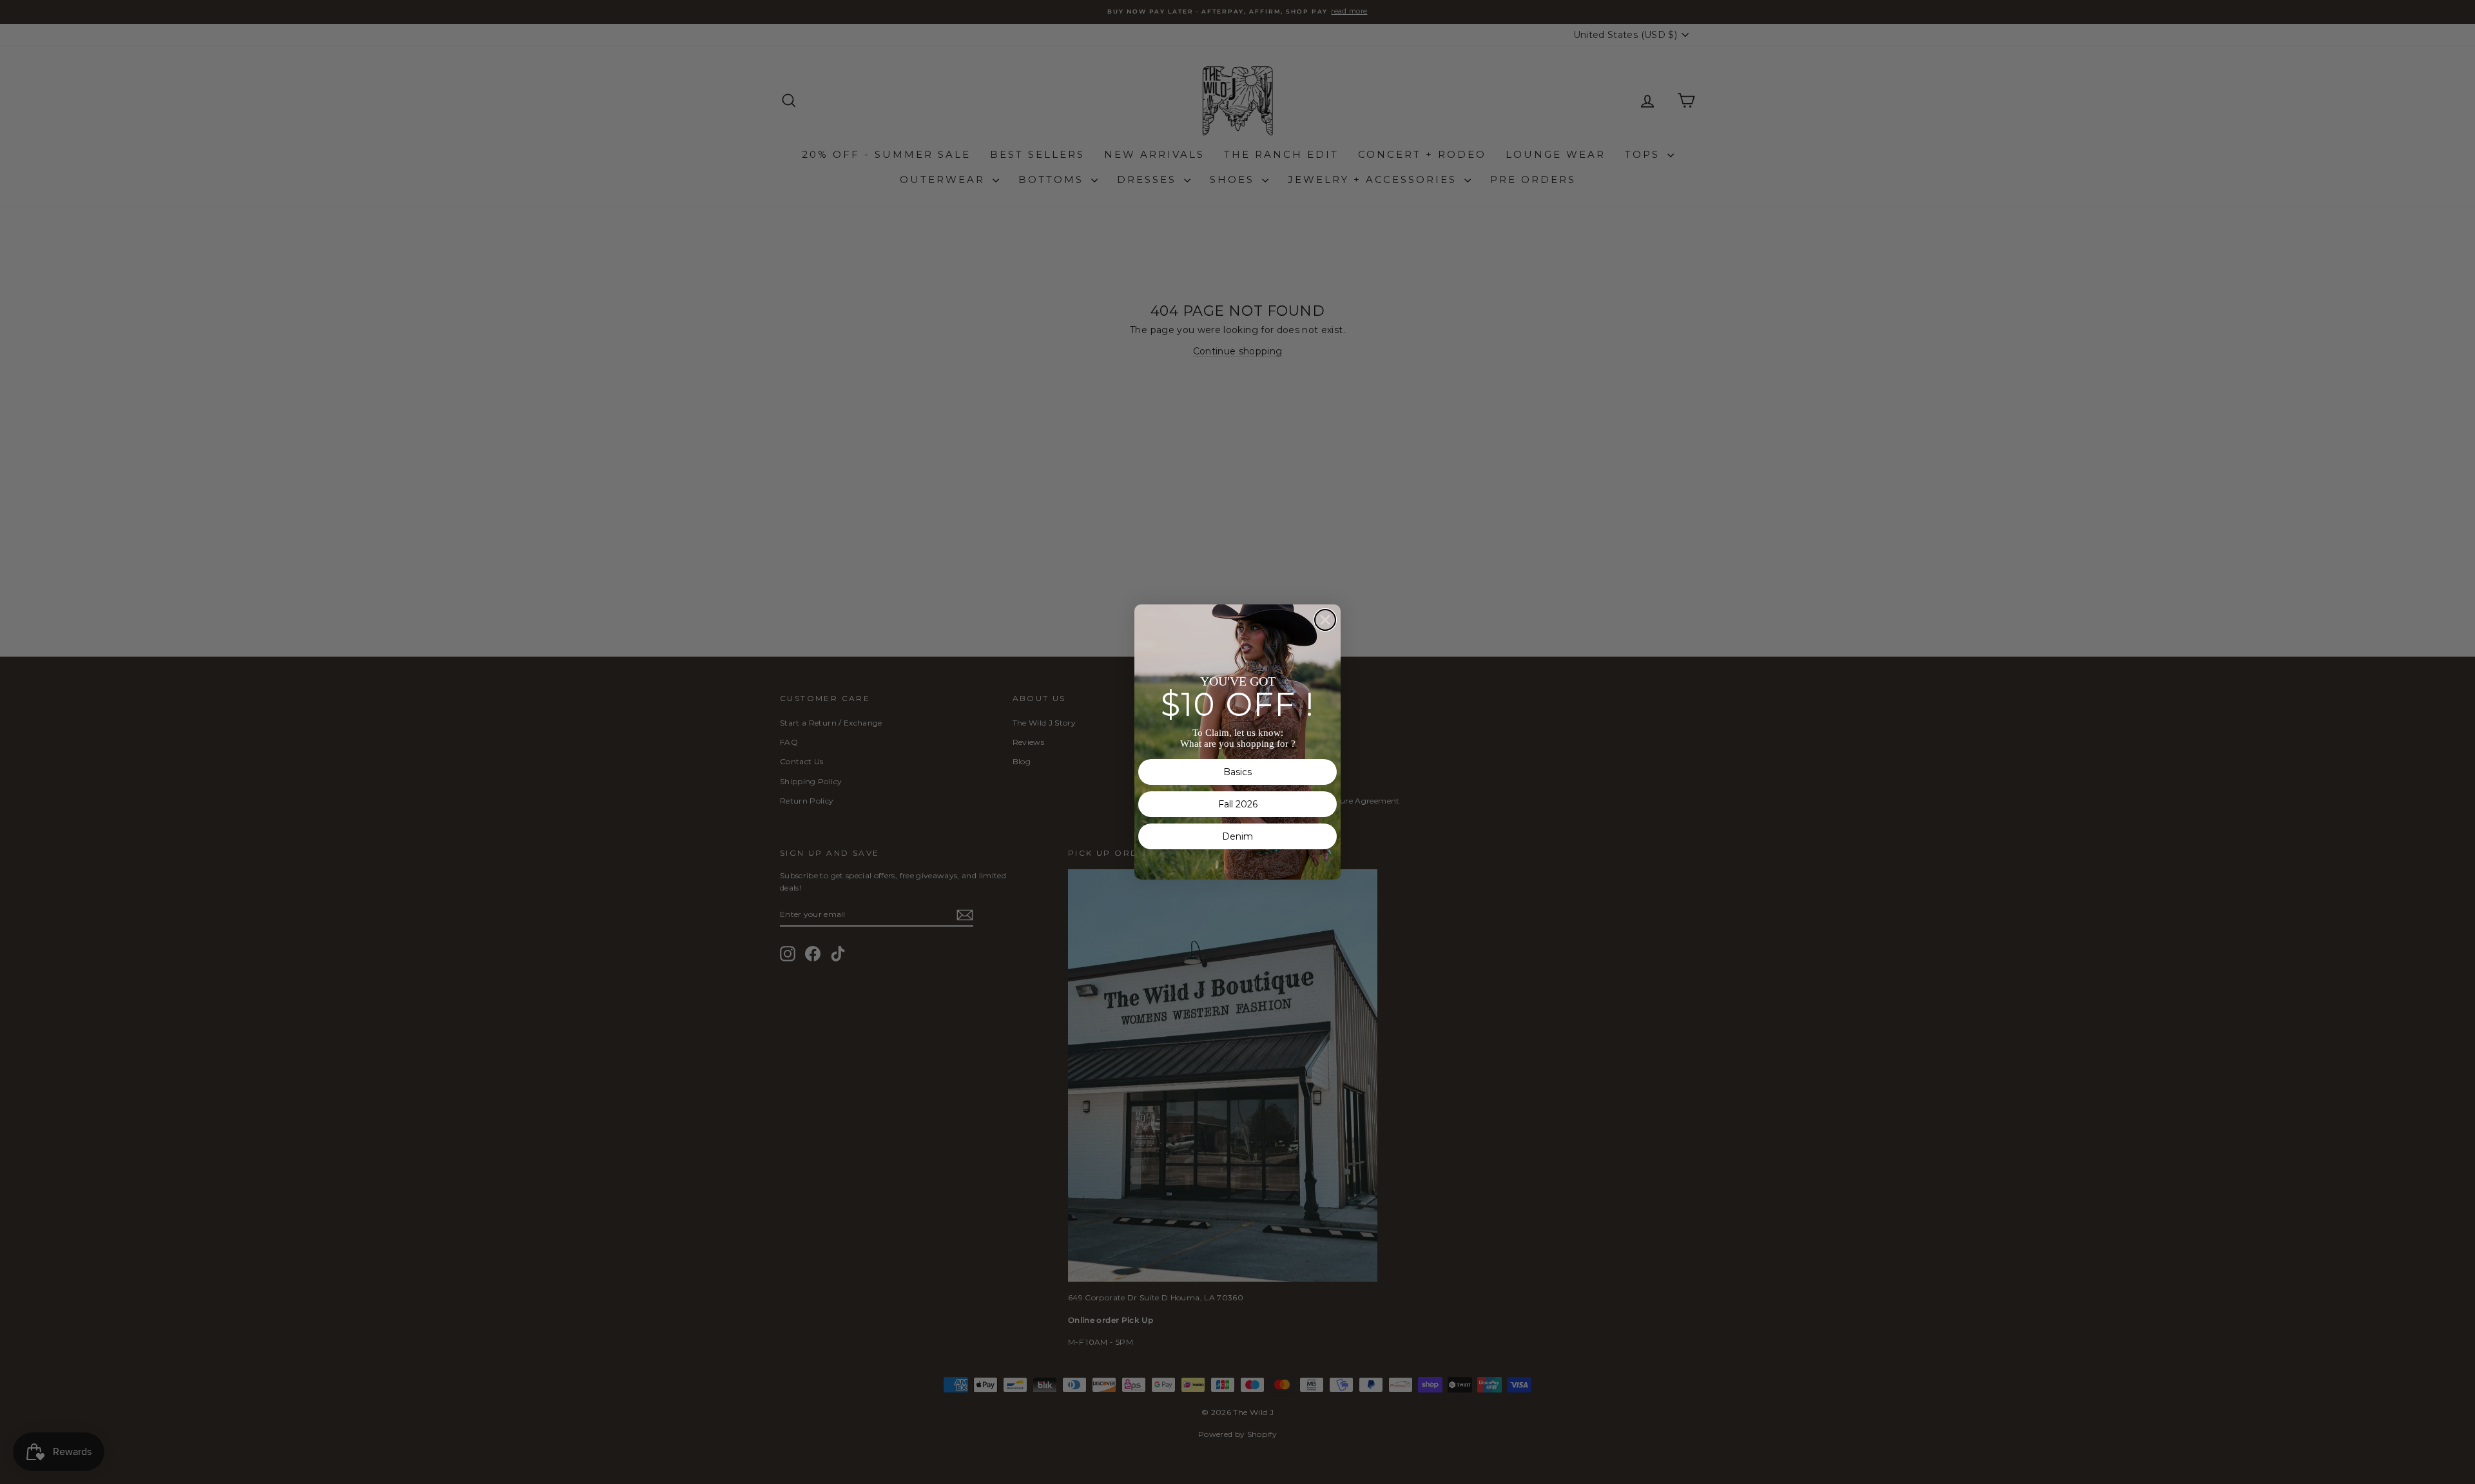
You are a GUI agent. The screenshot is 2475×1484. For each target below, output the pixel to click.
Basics (1237, 772)
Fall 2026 (1238, 804)
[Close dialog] (1325, 620)
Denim (1237, 836)
